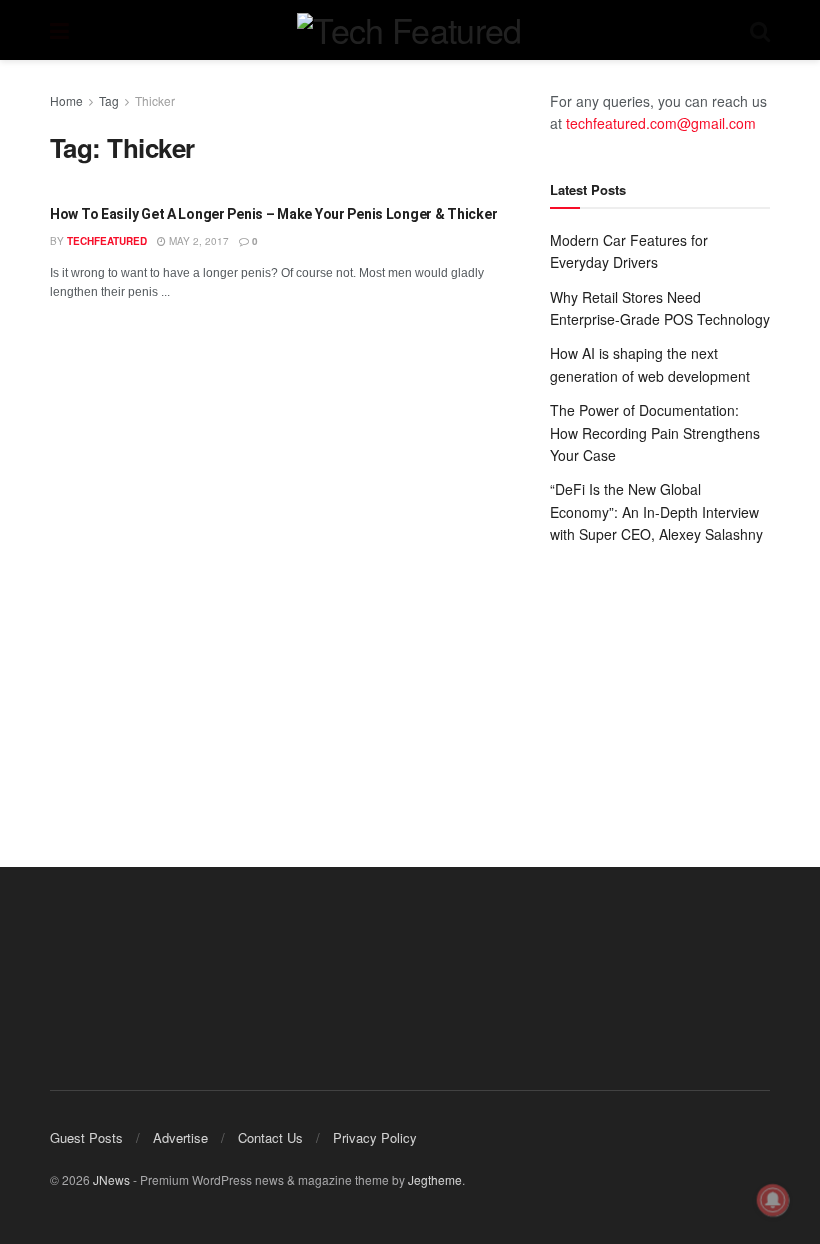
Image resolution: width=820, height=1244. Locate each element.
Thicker (155, 100)
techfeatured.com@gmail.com (661, 123)
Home (66, 100)
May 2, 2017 (197, 241)
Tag (109, 100)
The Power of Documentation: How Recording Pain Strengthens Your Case (655, 432)
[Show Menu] (59, 30)
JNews (111, 1179)
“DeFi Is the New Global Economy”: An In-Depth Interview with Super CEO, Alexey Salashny (656, 511)
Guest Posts (86, 1137)
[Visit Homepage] (409, 30)
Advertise (180, 1137)
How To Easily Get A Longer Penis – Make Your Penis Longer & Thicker (273, 214)
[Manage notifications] (773, 1200)
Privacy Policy (375, 1137)
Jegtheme (435, 1179)
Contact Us (270, 1137)
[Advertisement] (660, 686)
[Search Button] (760, 30)
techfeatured (107, 241)
